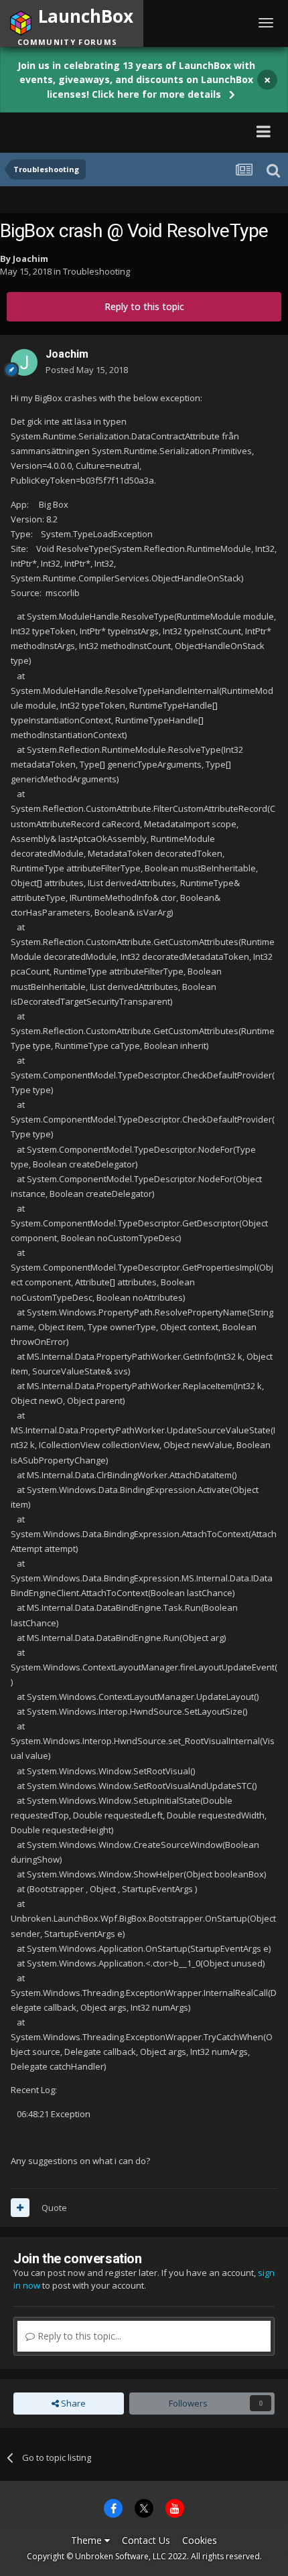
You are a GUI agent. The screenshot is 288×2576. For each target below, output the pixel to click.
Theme (88, 2540)
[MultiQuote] (20, 2208)
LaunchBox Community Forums (131, 131)
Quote (54, 2208)
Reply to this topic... (78, 2336)
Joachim (30, 259)
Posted (87, 370)
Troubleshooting (96, 271)
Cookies (200, 2540)
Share (72, 2403)
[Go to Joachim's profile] (24, 362)
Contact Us (146, 2540)
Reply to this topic (144, 306)
